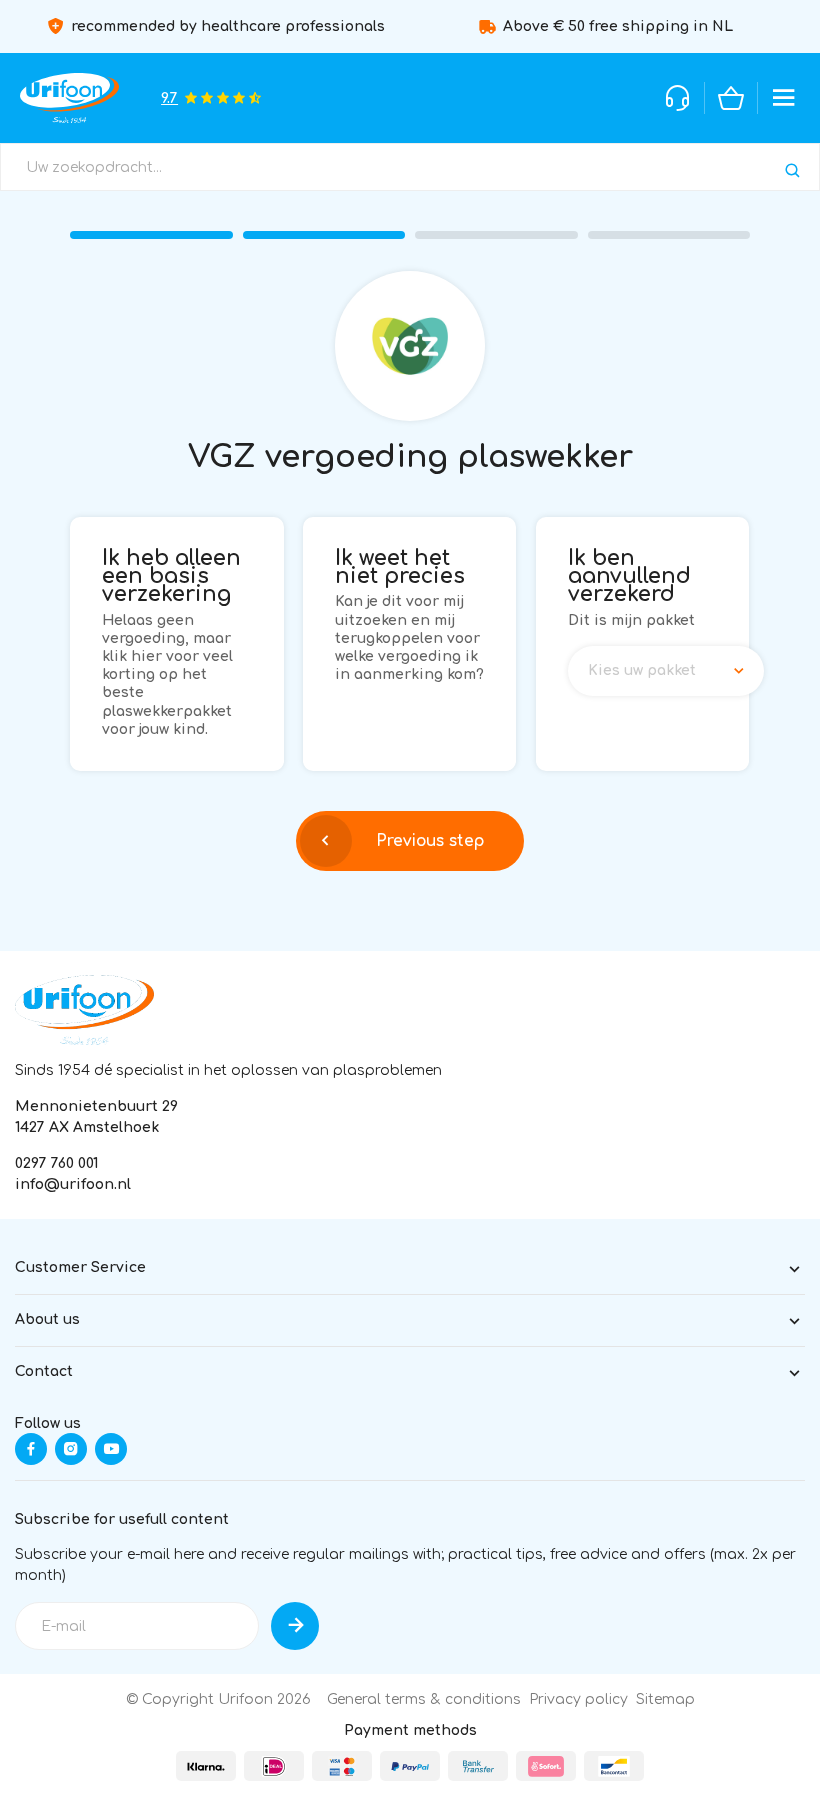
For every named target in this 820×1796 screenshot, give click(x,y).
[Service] (678, 98)
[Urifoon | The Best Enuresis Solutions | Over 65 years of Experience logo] (84, 1009)
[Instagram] (71, 1449)
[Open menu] (784, 98)
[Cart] (731, 98)
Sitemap (665, 1699)
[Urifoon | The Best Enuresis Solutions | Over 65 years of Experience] (69, 98)
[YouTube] (111, 1449)
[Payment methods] (206, 1766)
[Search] (792, 170)
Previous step (430, 841)
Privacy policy (578, 1699)
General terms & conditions (424, 1699)
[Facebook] (31, 1449)
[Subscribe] (295, 1626)
